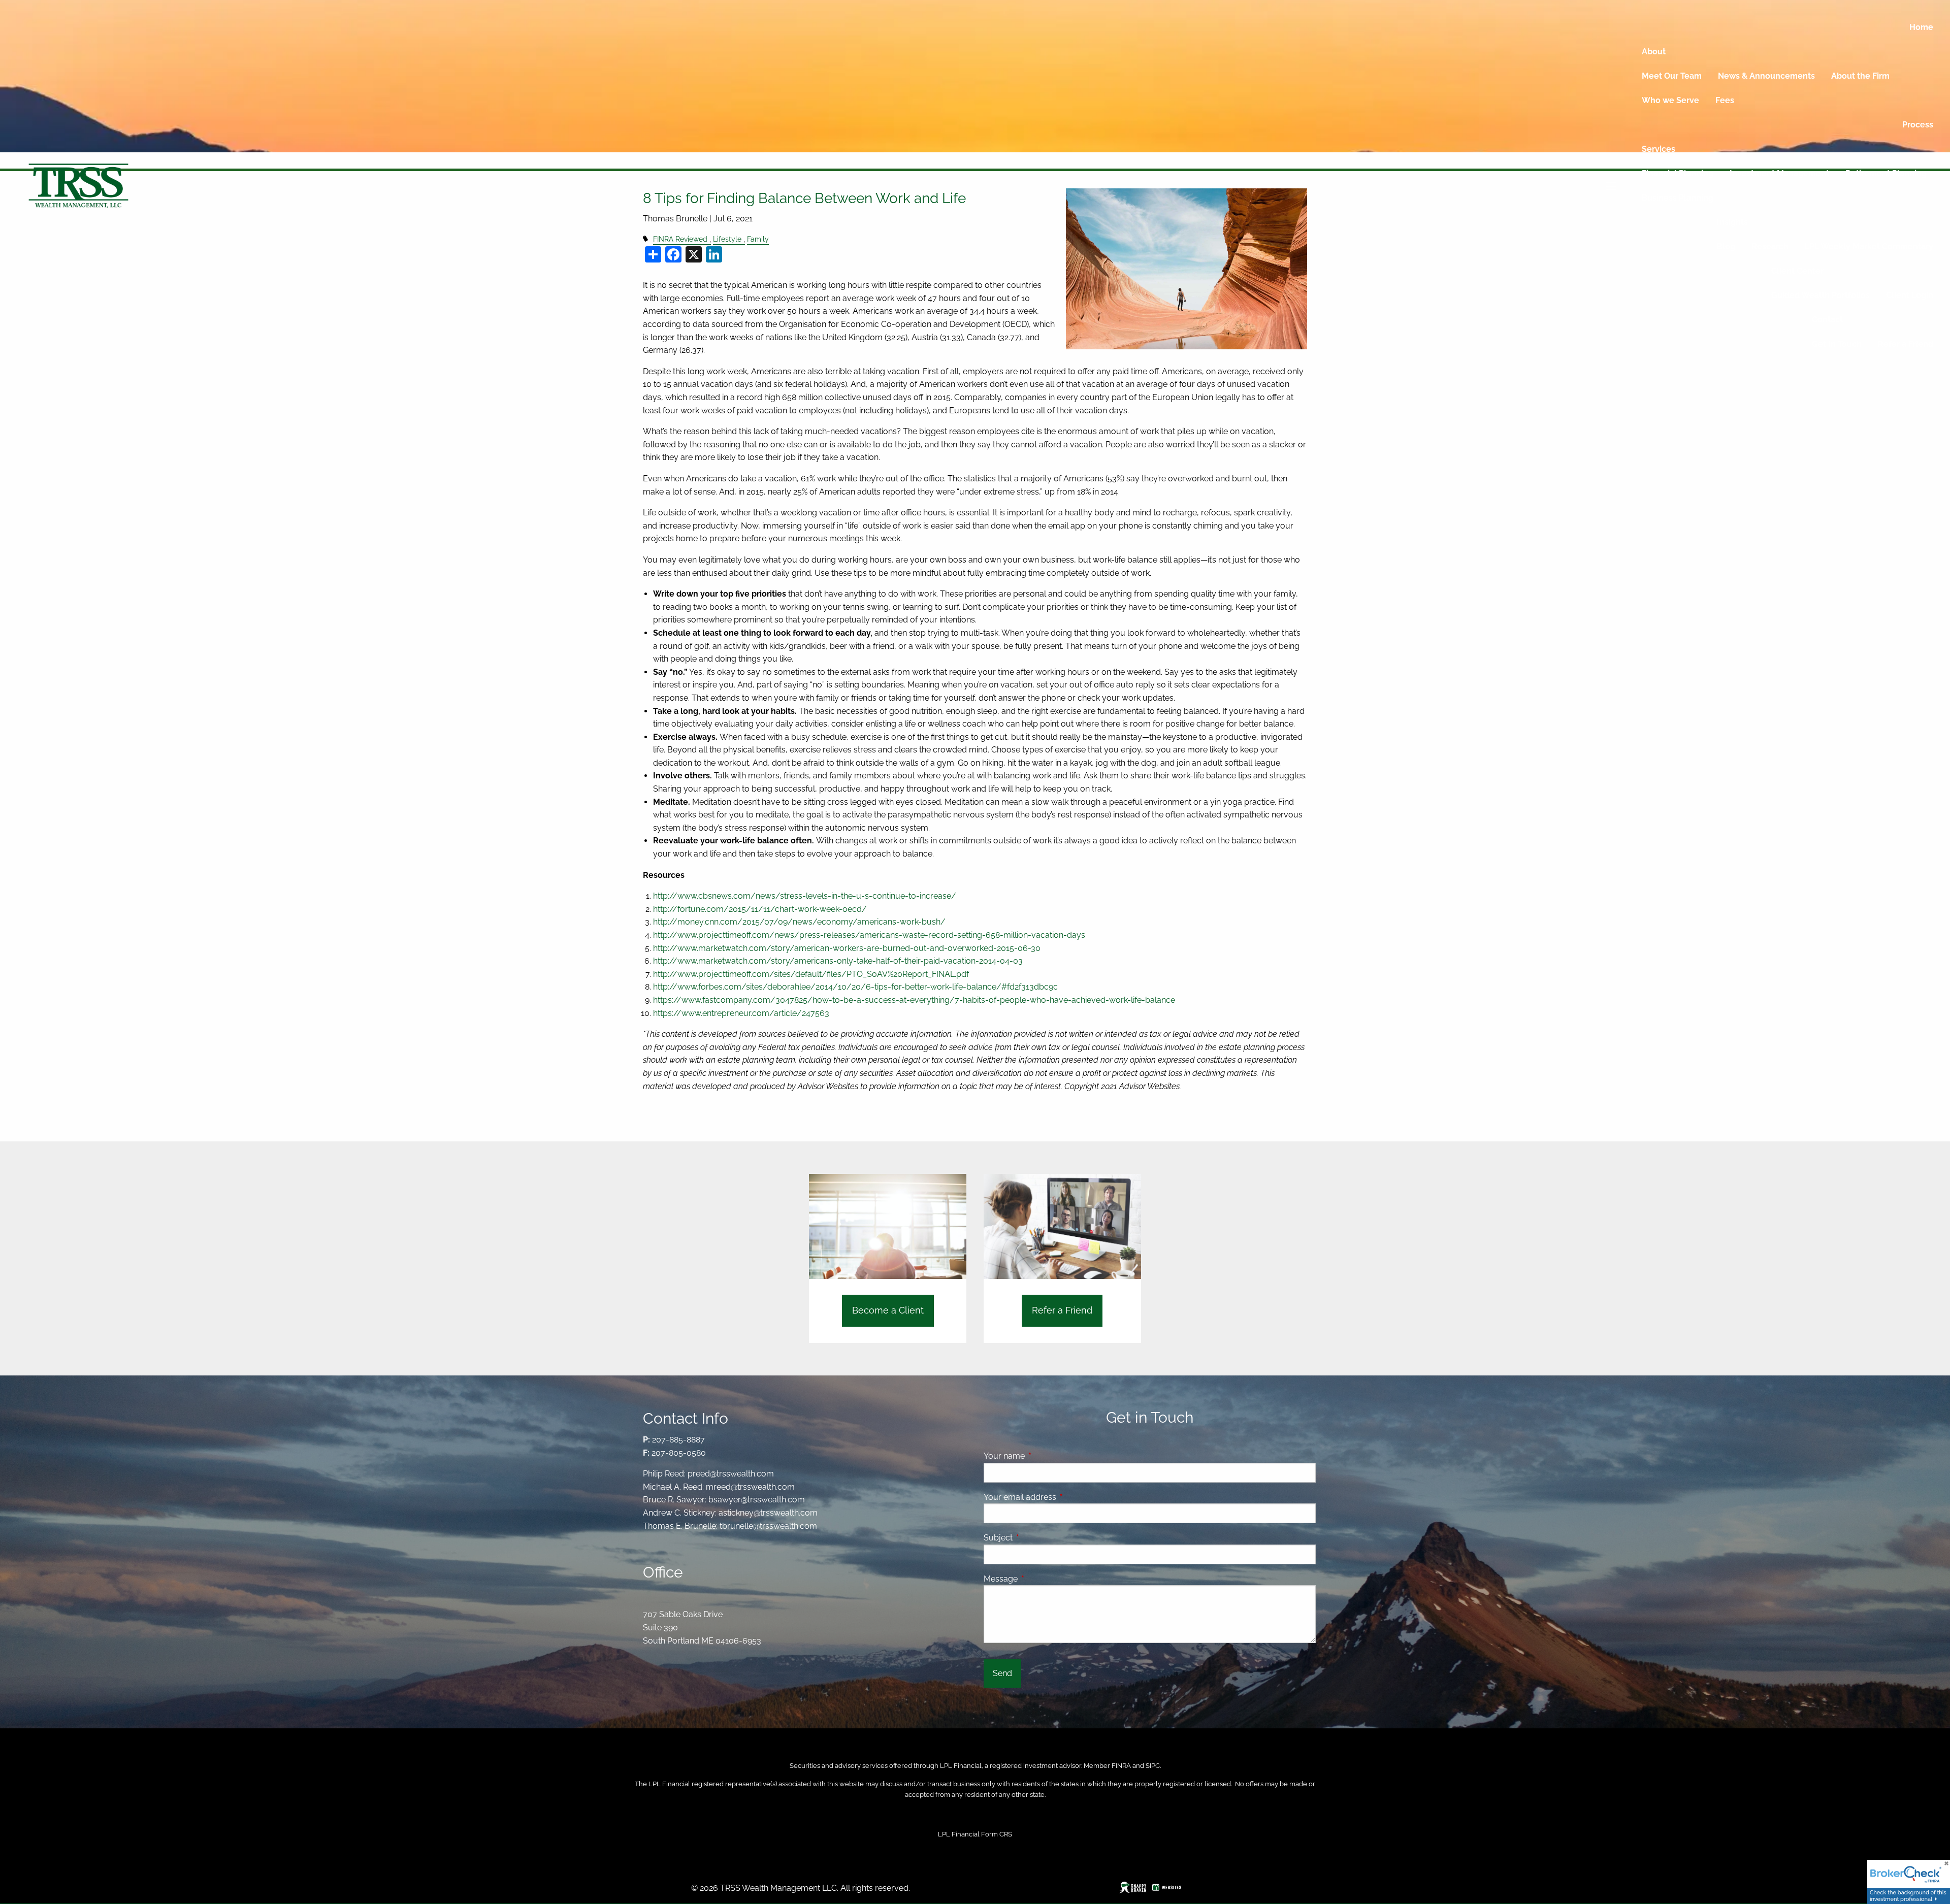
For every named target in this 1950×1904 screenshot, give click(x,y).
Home (1921, 27)
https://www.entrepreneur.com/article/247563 (741, 1013)
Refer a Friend (1906, 344)
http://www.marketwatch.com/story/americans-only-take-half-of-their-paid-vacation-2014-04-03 (838, 961)
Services (1659, 149)
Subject (1037, 1538)
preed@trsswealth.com (731, 1474)
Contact (1827, 320)
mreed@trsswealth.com (750, 1487)
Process (1918, 125)
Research (1770, 247)
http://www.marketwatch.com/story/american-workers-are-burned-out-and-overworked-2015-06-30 (847, 948)
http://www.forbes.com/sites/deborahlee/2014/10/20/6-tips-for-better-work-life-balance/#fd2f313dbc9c (855, 987)
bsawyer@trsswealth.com (757, 1500)
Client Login (1910, 295)
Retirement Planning (1886, 173)
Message (1040, 1579)
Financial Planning (1678, 173)
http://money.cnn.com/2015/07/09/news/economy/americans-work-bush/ (799, 922)
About (1654, 52)
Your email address (1059, 1497)
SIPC (1153, 1766)
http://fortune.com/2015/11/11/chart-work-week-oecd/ (760, 909)
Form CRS (997, 1834)
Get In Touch (1837, 344)
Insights (1732, 222)
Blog (1726, 247)
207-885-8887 (678, 1440)
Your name (1043, 1456)
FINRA (1121, 1766)
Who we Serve (1670, 100)
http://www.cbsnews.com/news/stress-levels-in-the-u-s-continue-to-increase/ (805, 896)
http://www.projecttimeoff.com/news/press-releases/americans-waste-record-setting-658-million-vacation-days (869, 935)
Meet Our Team (1672, 76)
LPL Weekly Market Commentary (1869, 247)
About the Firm (1860, 76)
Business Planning (1678, 198)
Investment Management (1779, 173)
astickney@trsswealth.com (768, 1513)
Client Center (1797, 271)
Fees (1725, 100)
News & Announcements (1766, 76)
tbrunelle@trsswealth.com (768, 1526)
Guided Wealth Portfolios (1821, 295)
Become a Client (888, 1310)
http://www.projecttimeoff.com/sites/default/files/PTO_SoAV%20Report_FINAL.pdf (811, 974)
